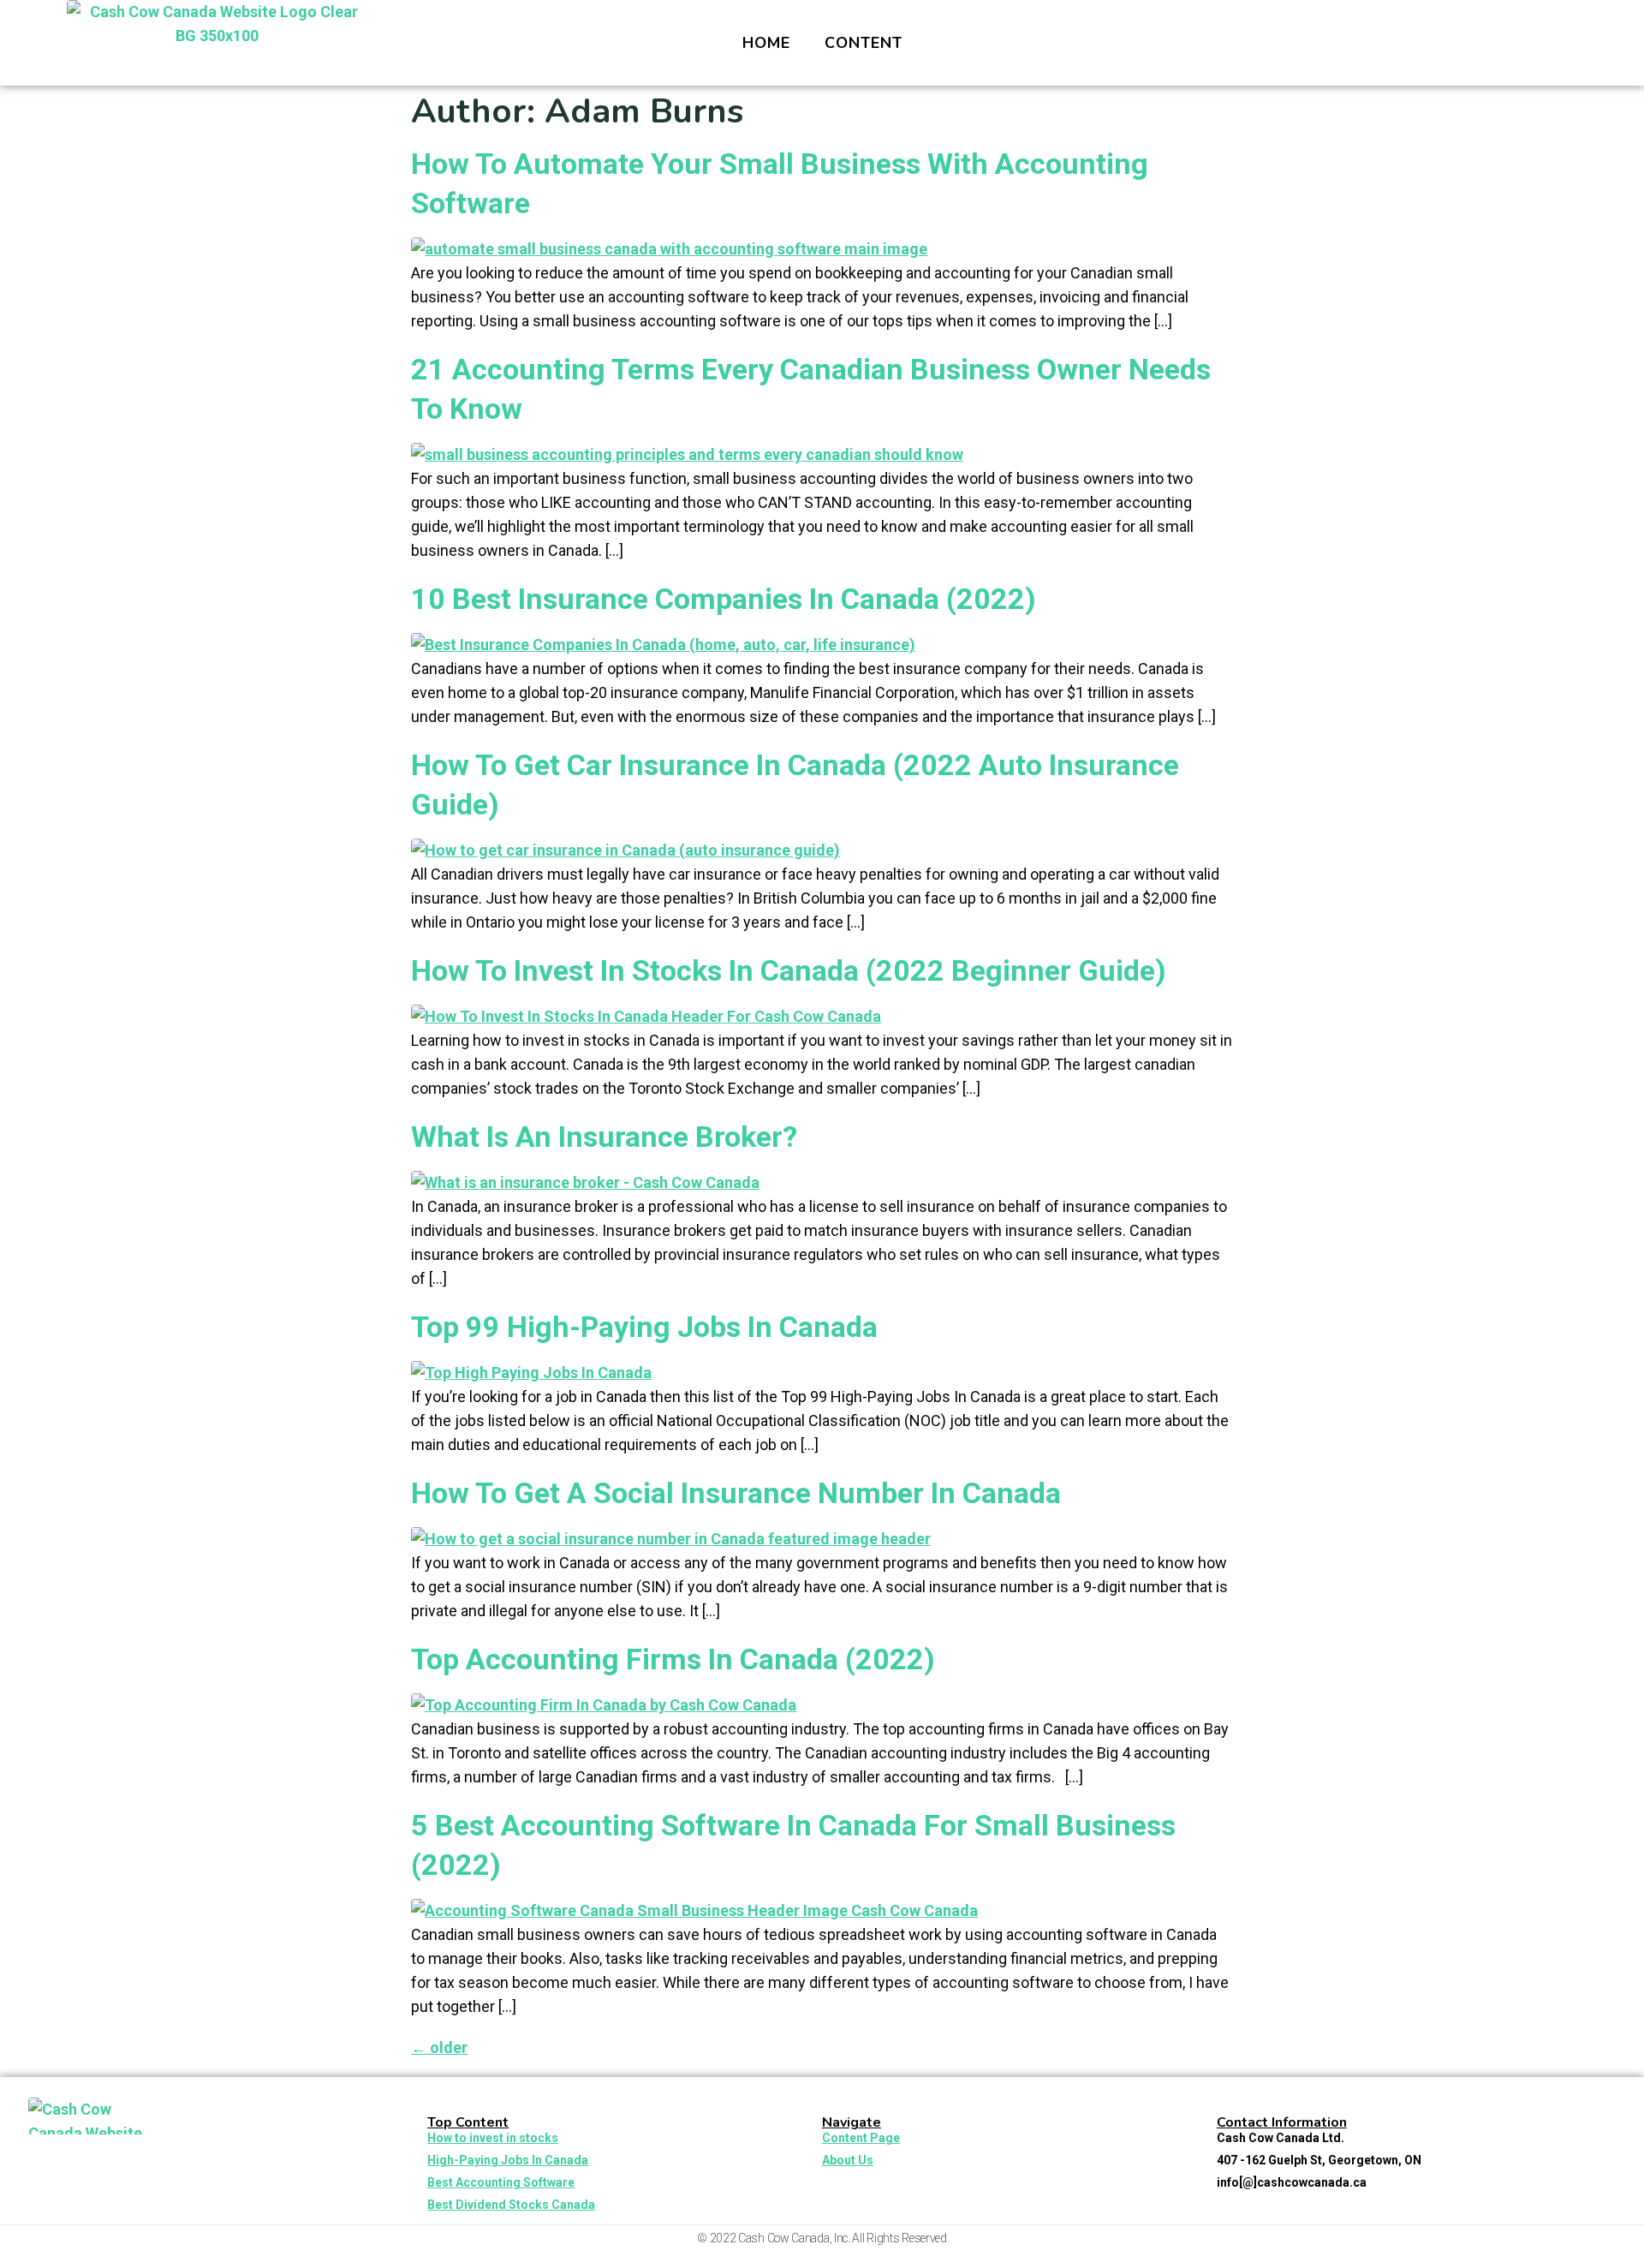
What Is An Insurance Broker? (604, 1137)
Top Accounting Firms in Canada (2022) (673, 1659)
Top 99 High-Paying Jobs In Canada (644, 1327)
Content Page (861, 2138)
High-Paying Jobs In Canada (508, 2160)
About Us (848, 2160)
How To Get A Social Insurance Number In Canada (736, 1493)
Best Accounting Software (501, 2182)
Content (864, 43)
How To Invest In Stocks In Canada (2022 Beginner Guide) (789, 970)
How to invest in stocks (493, 2138)
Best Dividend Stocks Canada (511, 2205)
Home (766, 43)
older (439, 2047)
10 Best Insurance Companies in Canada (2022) (724, 599)
